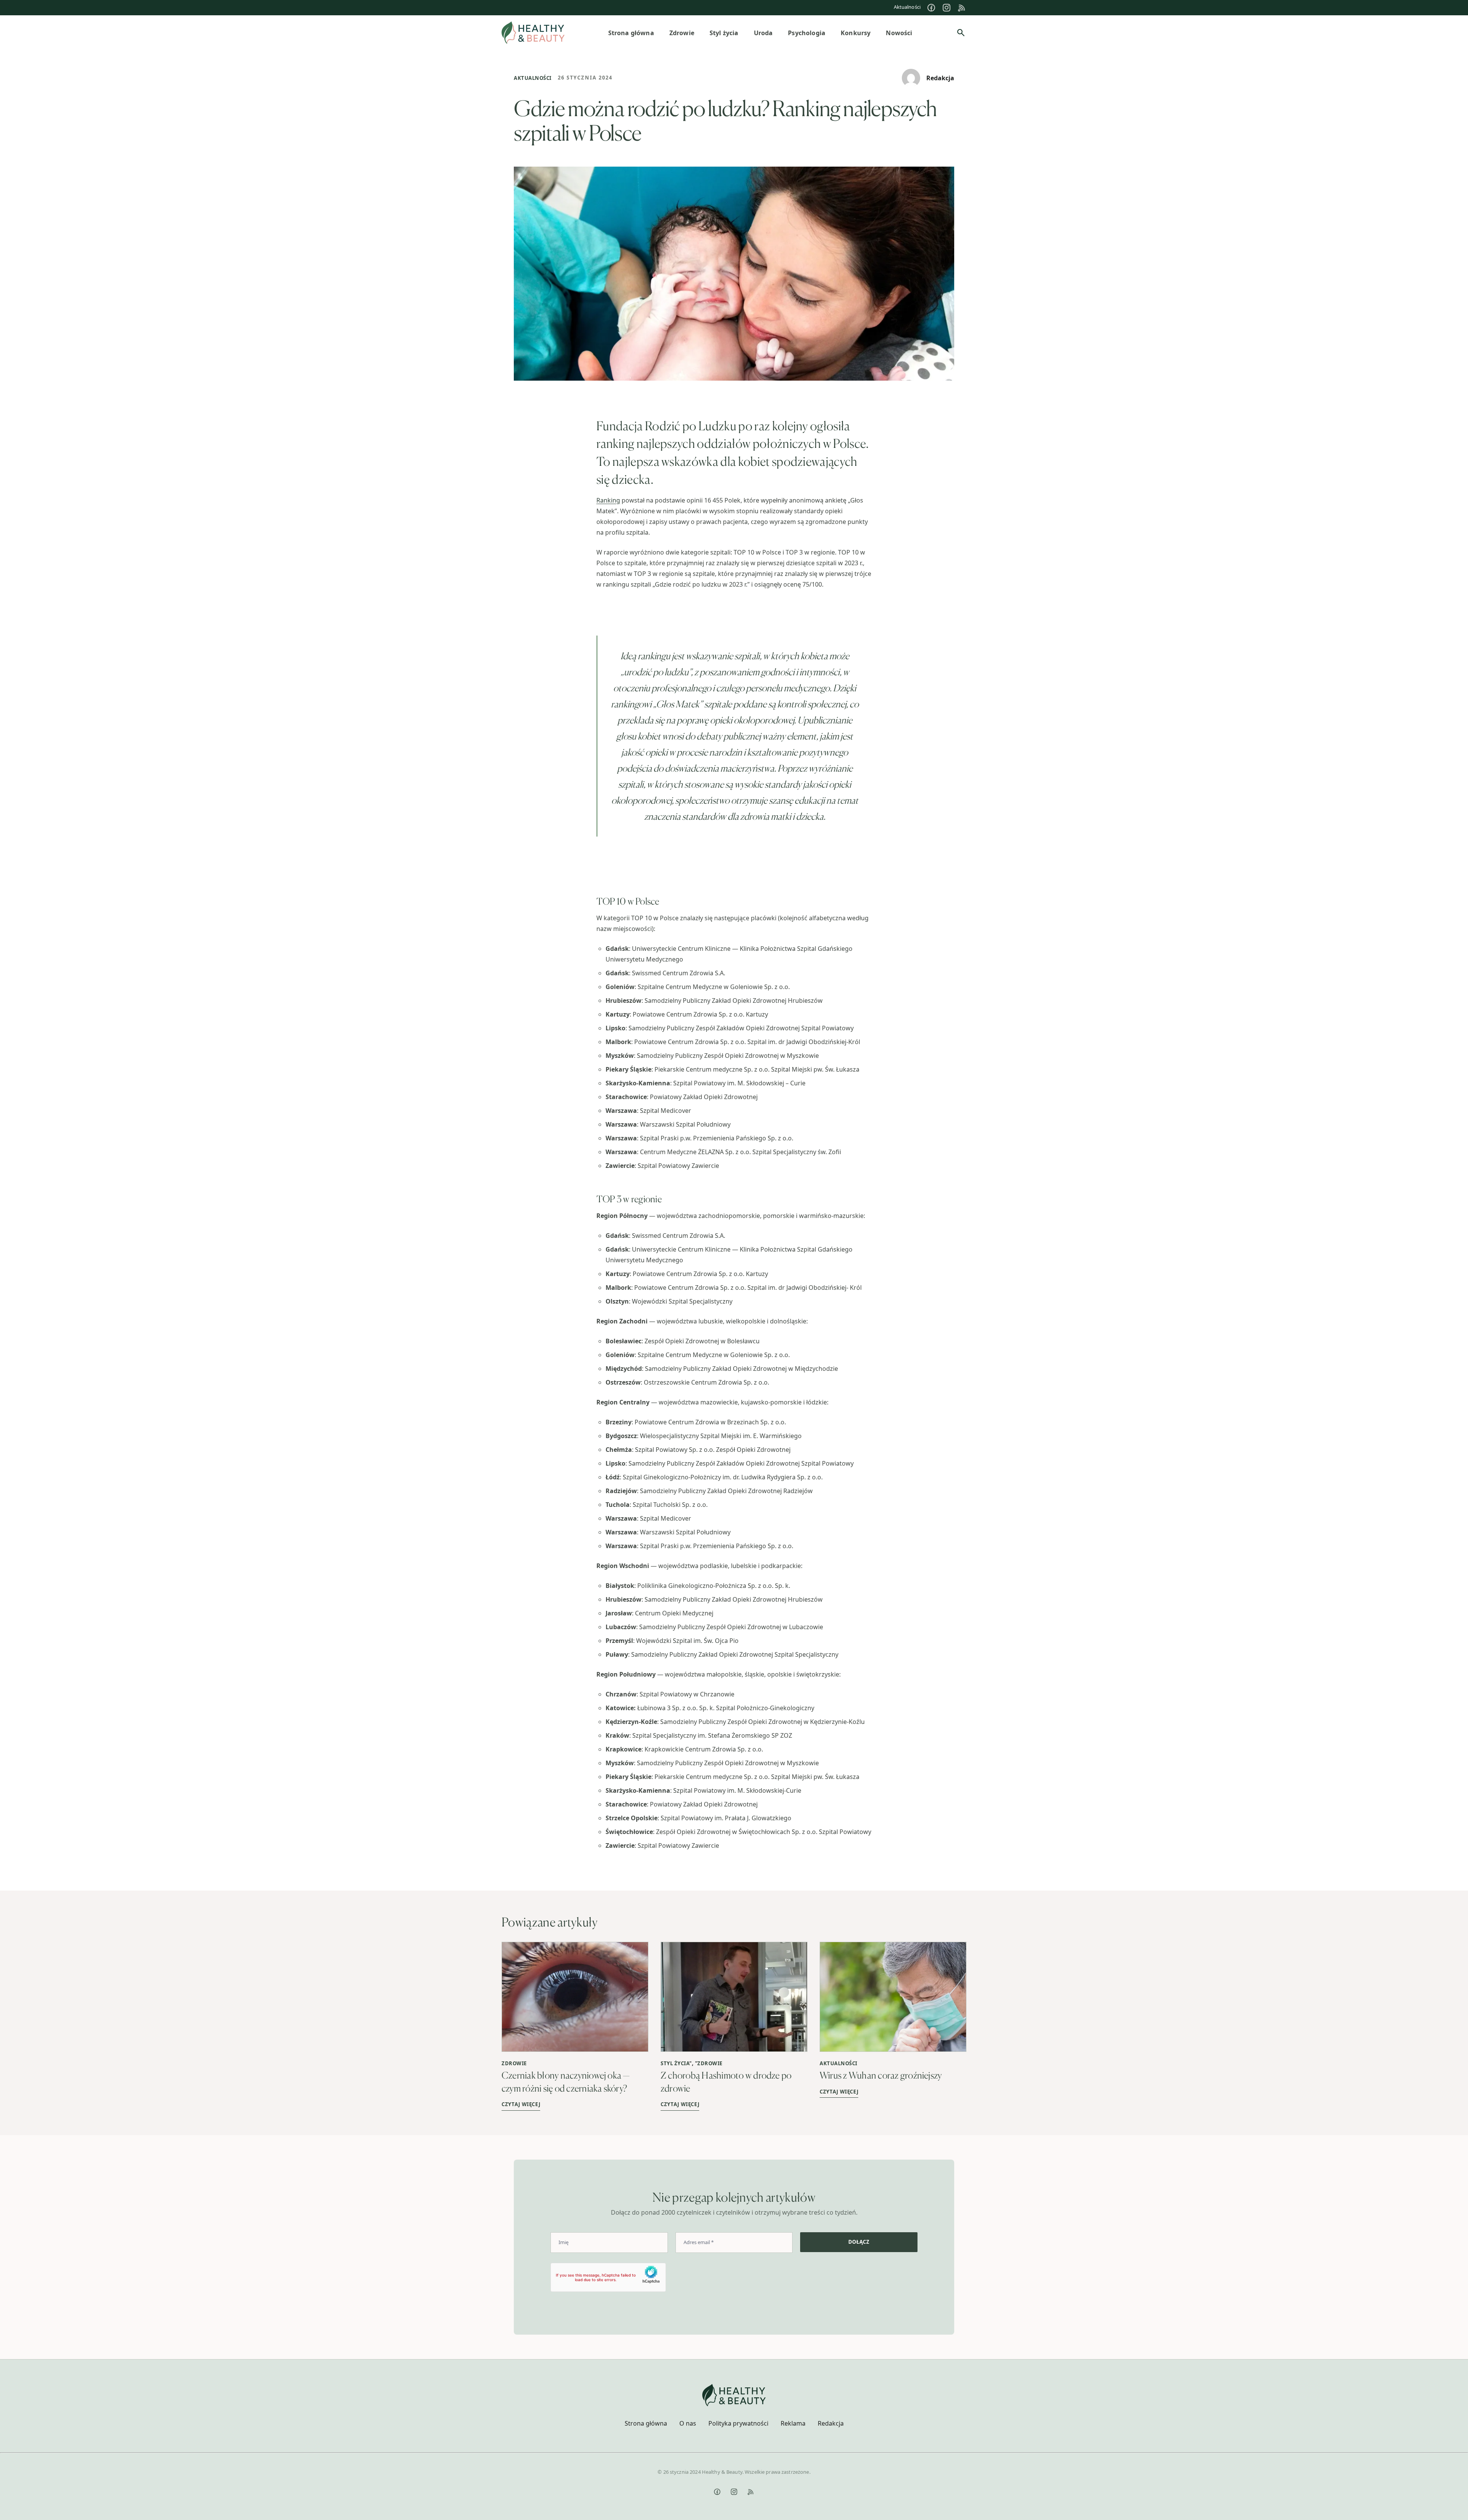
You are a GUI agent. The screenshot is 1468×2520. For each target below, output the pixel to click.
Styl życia (675, 2063)
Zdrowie (514, 2063)
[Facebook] (931, 8)
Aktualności (907, 7)
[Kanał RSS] (962, 8)
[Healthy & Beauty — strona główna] (533, 33)
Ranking (608, 500)
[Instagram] (947, 8)
